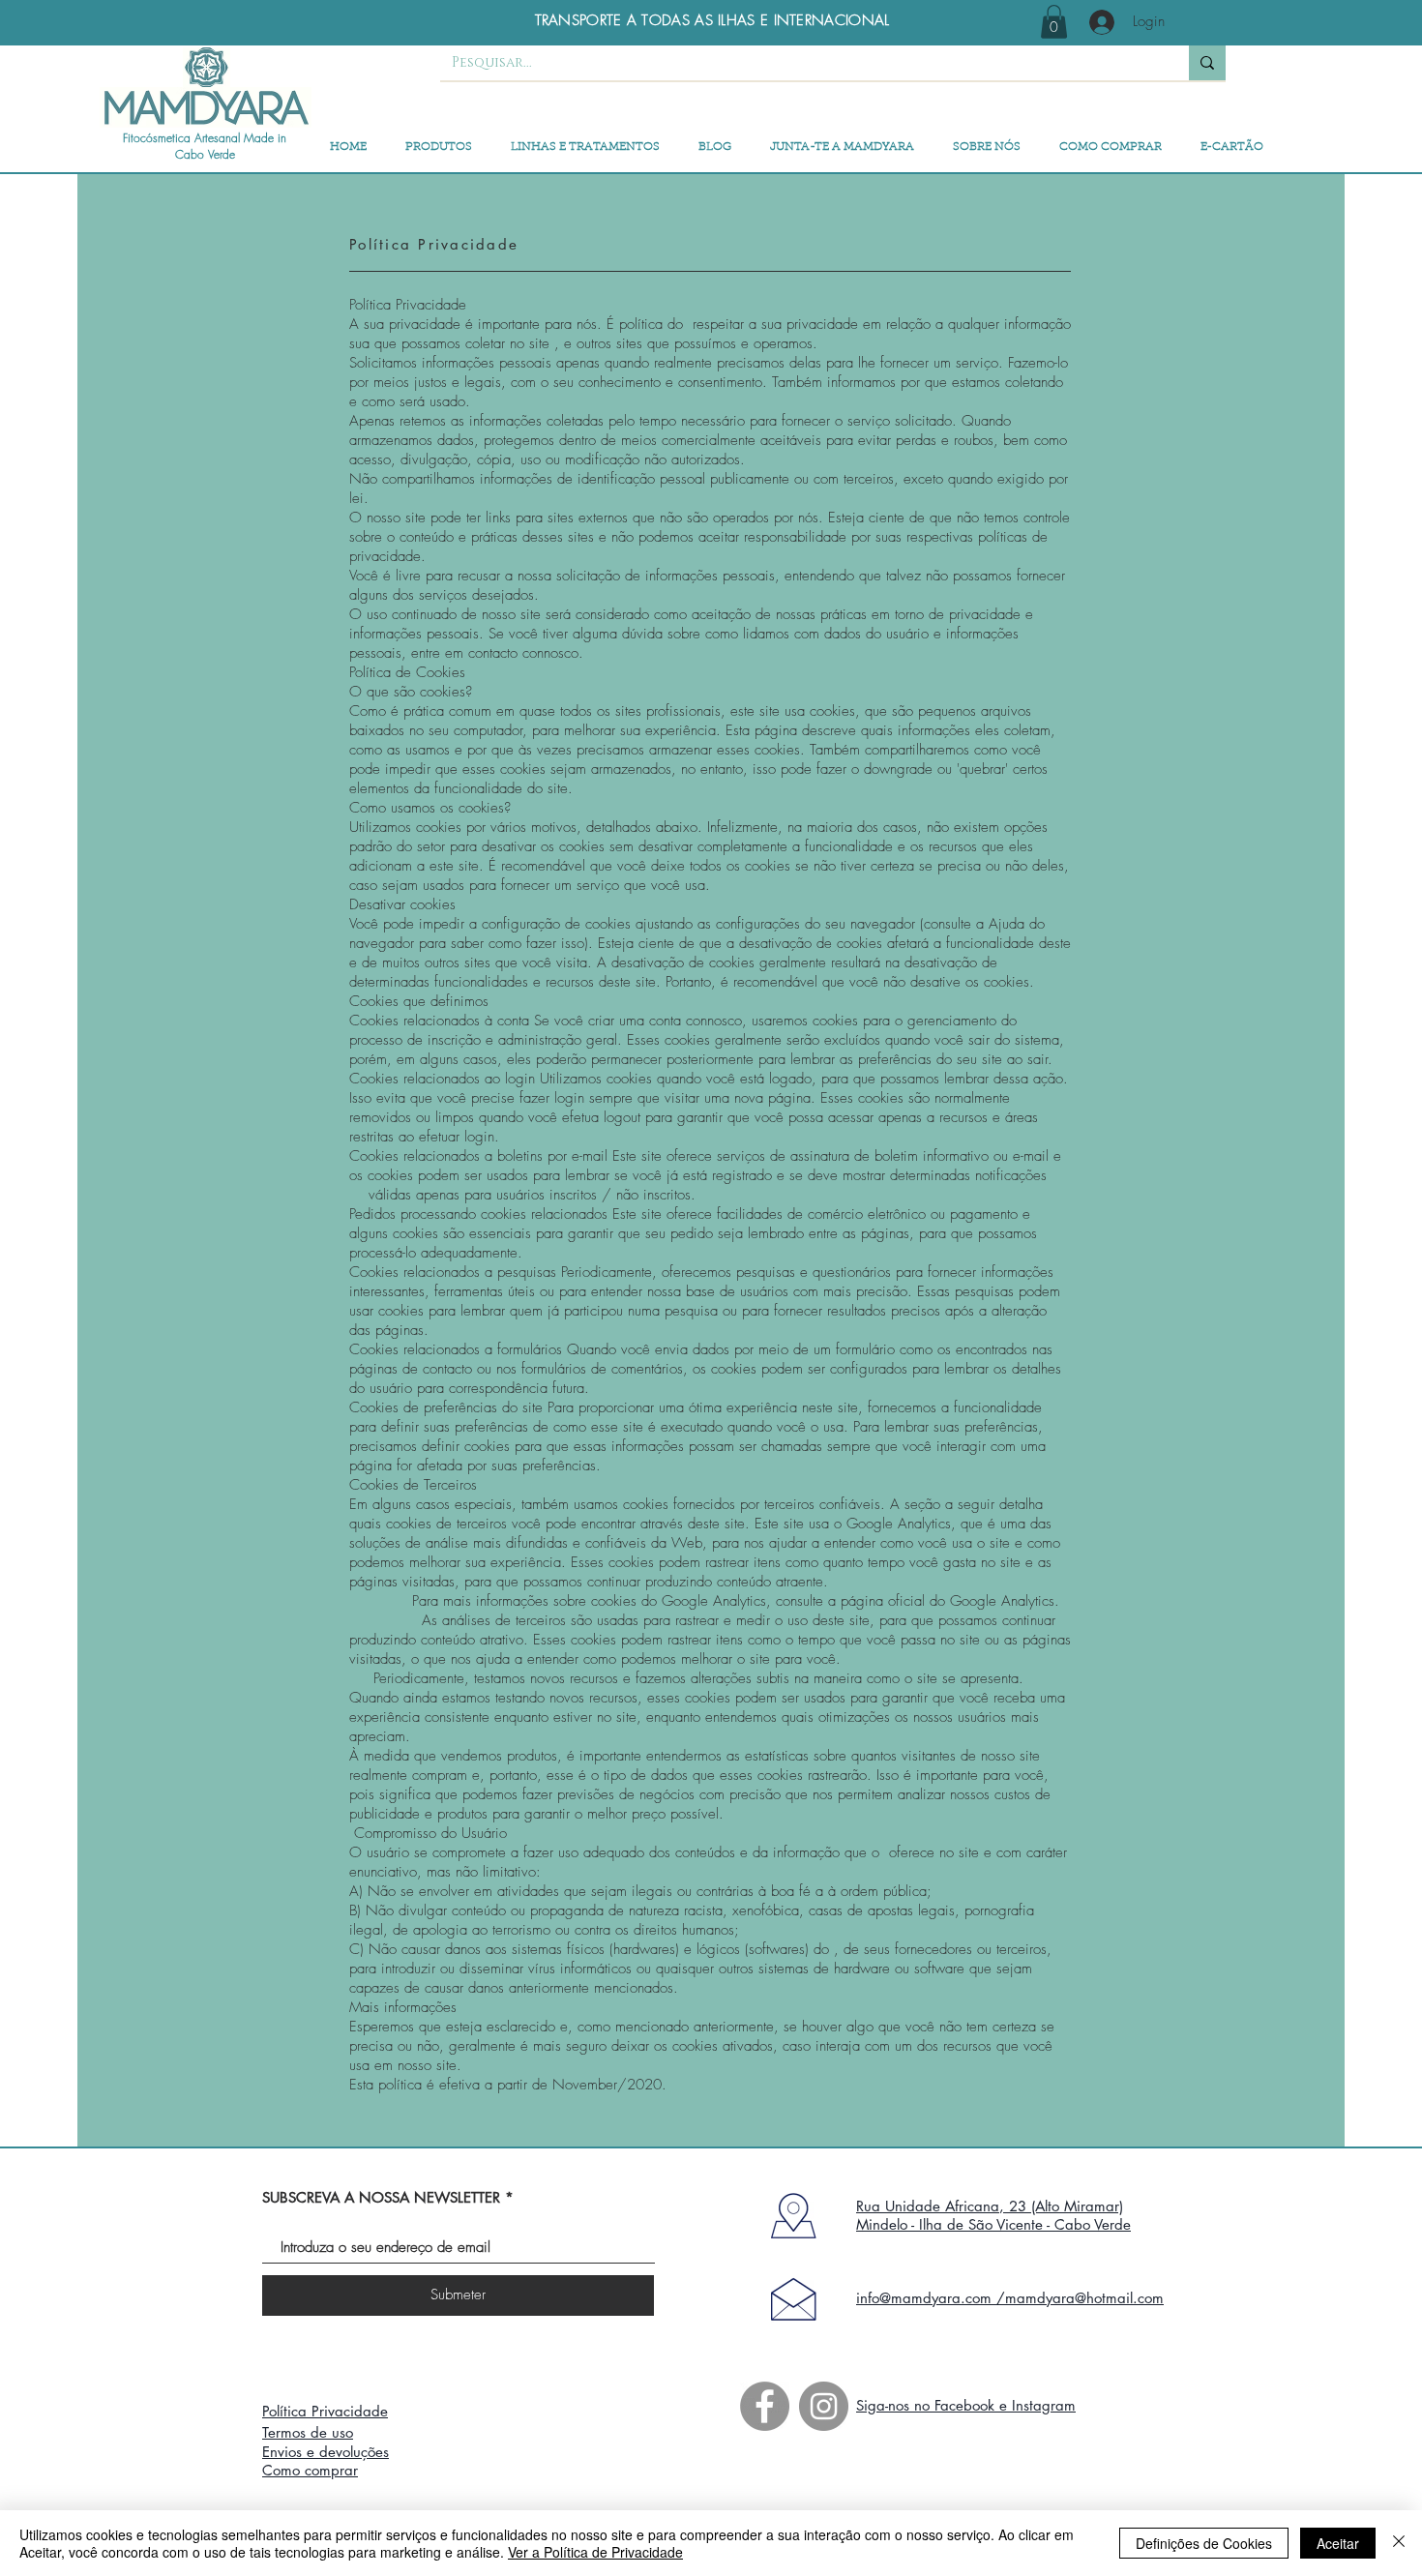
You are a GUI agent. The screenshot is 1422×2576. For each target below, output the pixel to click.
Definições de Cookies (1204, 2543)
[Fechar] (1399, 2543)
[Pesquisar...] (1207, 63)
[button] (1054, 22)
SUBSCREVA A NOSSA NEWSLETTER (381, 2197)
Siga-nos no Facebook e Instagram (966, 2405)
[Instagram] (824, 2406)
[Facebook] (765, 2406)
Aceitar (1338, 2543)
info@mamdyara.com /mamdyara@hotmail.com (1010, 2298)
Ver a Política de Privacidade (595, 2552)
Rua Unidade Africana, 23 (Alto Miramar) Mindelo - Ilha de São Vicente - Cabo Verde (993, 2215)
